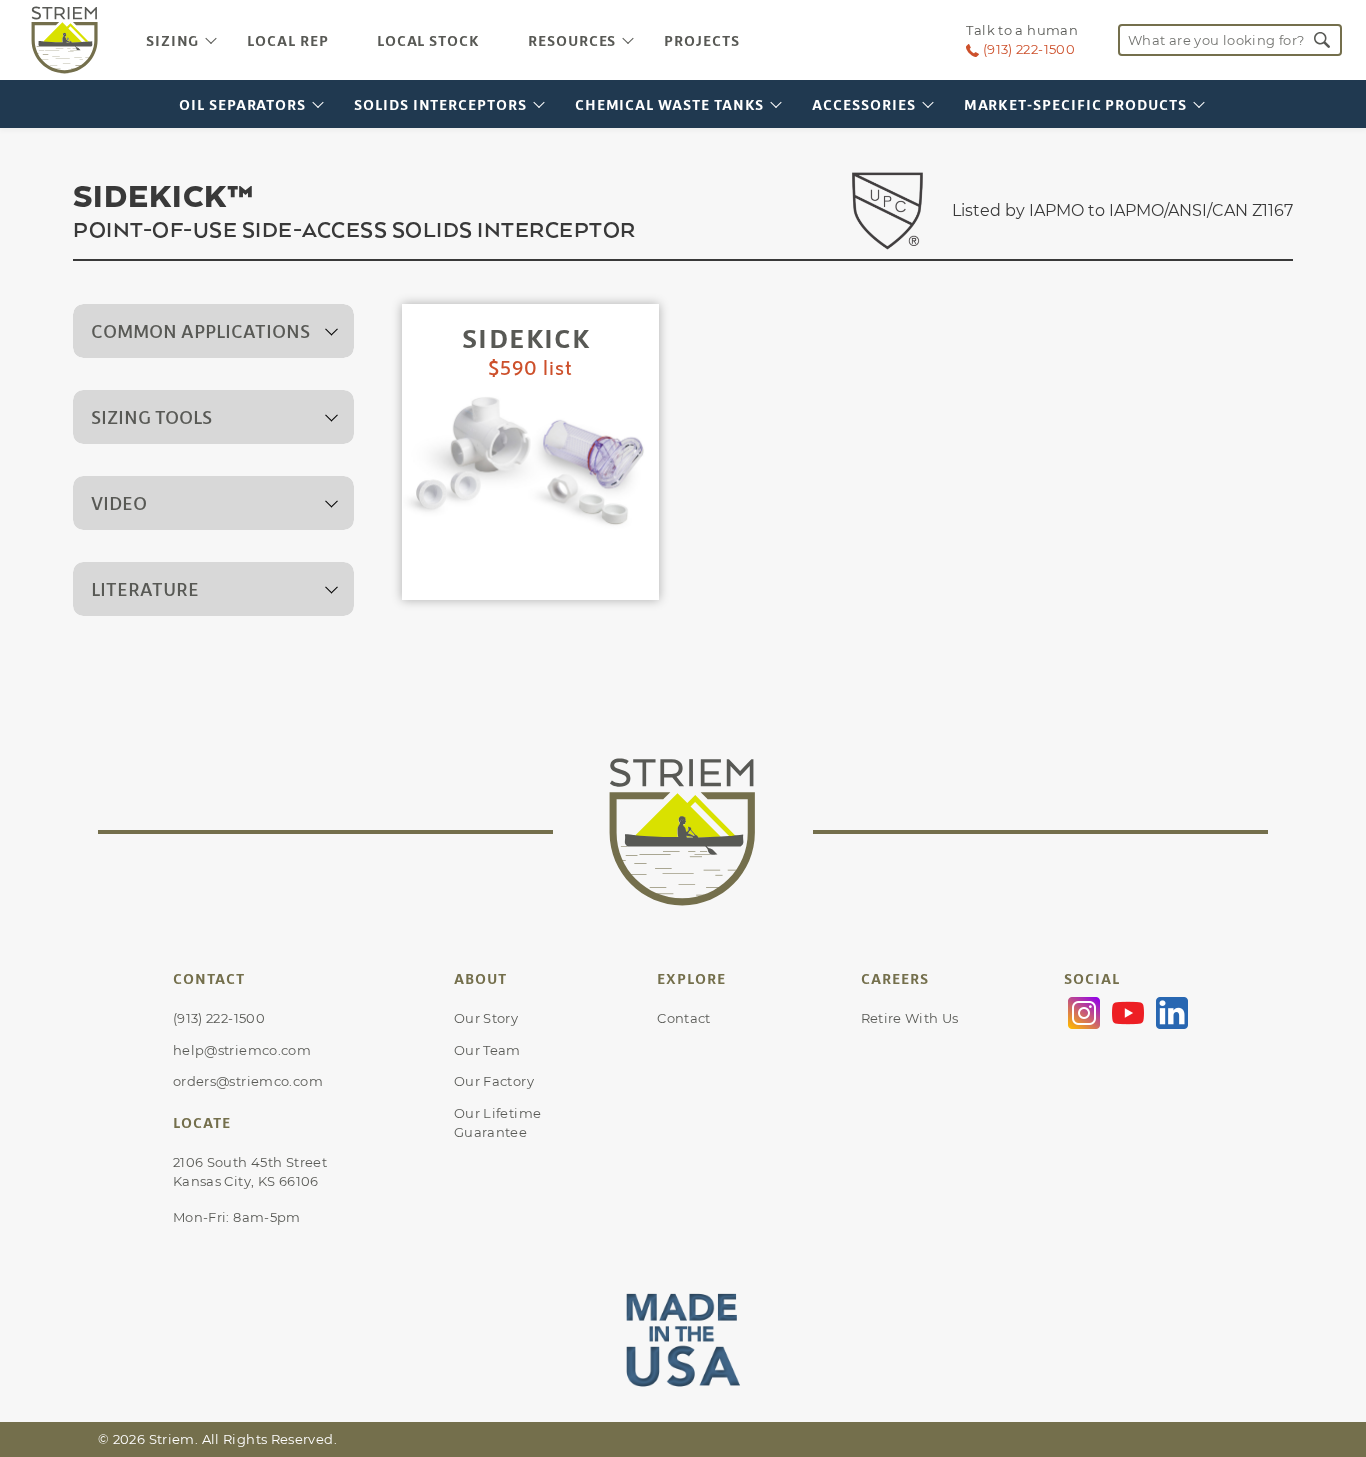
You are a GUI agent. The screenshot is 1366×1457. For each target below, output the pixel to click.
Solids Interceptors (440, 104)
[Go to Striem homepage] (65, 40)
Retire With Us (910, 1018)
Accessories (863, 104)
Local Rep (287, 40)
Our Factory (494, 1081)
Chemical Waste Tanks (670, 104)
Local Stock (428, 40)
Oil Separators (242, 104)
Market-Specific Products (1075, 104)
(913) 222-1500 (219, 1018)
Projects (701, 40)
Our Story (486, 1018)
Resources (572, 40)
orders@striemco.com (248, 1081)
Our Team (487, 1050)
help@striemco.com (242, 1050)
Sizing (173, 40)
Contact (684, 1018)
